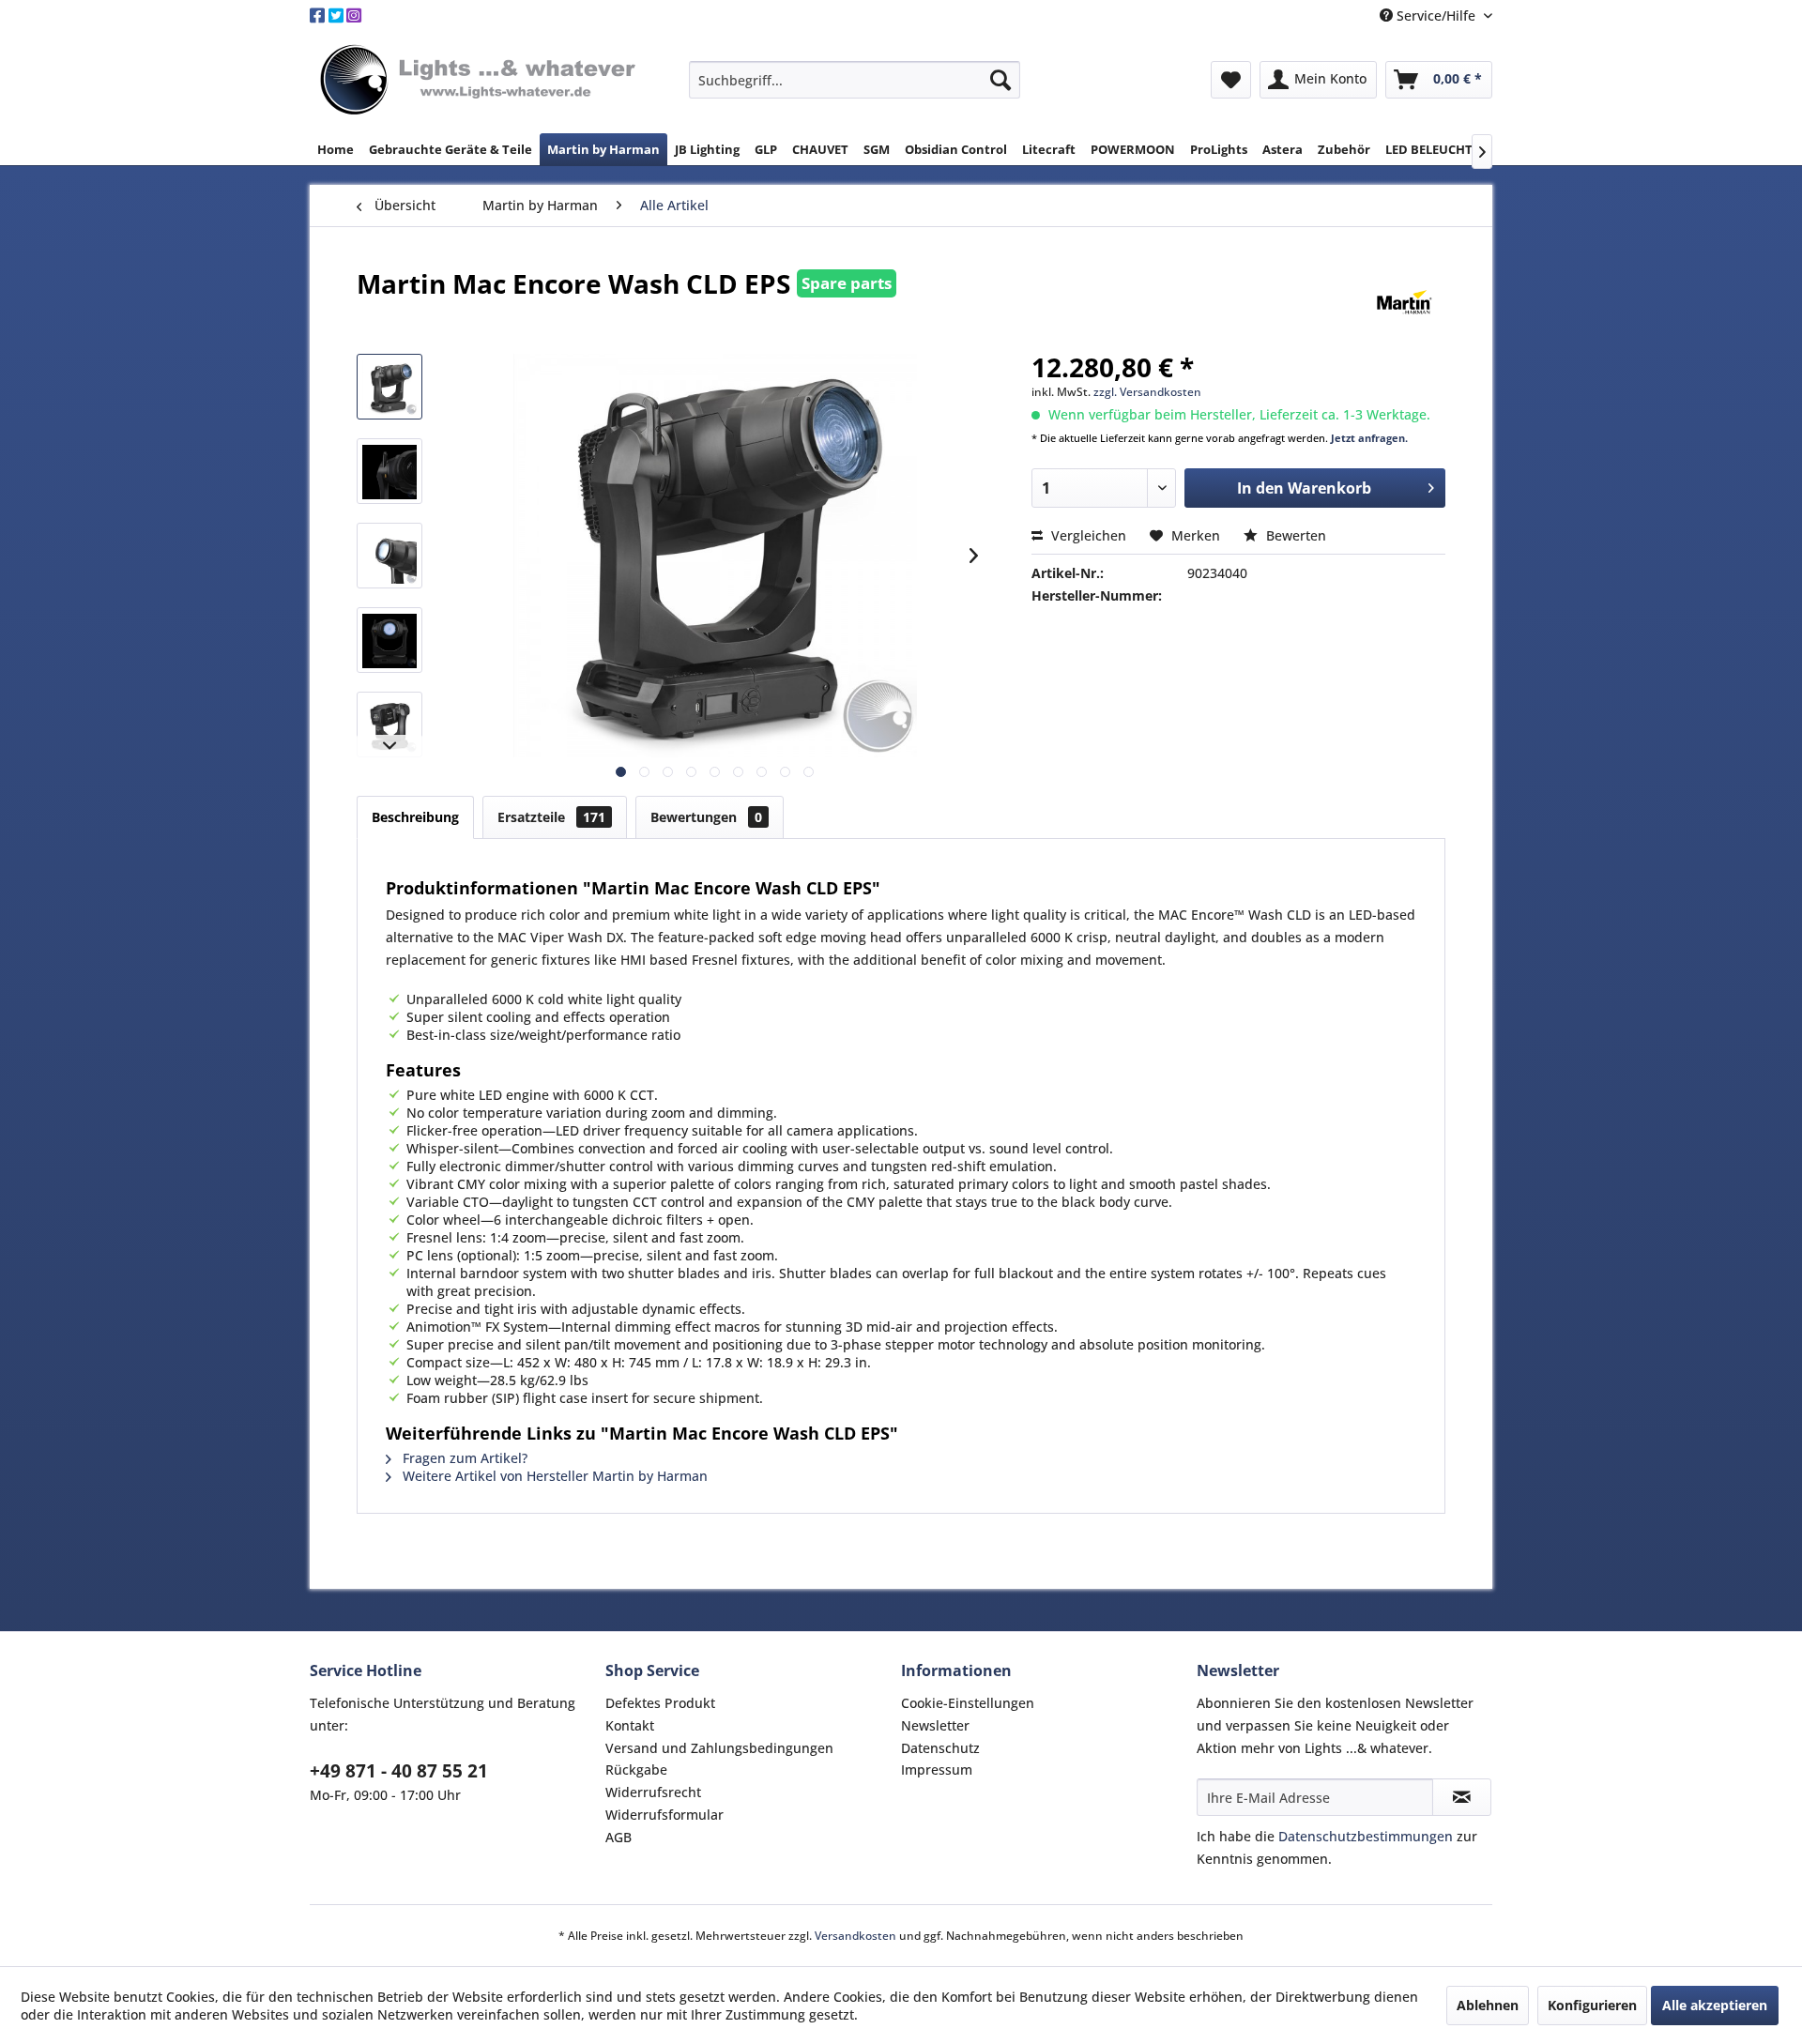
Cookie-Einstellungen (968, 1703)
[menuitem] (855, 80)
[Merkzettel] (1231, 80)
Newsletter (935, 1725)
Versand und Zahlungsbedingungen (719, 1748)
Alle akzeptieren (1715, 2005)
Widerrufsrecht (653, 1792)
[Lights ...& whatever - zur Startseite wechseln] (481, 81)
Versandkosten (855, 1936)
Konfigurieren (1592, 2005)
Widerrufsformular (664, 1815)
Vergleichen (1087, 535)
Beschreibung (415, 817)
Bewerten (1294, 535)
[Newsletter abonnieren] (1462, 1797)
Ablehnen (1488, 2005)
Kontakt (630, 1725)
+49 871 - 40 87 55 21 (399, 1771)
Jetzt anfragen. (1369, 438)
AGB (618, 1837)
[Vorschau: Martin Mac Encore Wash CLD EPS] (389, 387)
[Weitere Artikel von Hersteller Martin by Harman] (1405, 302)
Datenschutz (940, 1748)
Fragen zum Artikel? (463, 1458)
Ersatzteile (551, 817)
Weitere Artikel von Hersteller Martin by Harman (553, 1476)
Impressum (937, 1769)
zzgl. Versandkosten (1147, 392)
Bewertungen (706, 817)
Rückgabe (636, 1769)
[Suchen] (1000, 80)
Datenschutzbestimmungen (1366, 1836)
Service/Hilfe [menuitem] (1436, 15)
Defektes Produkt (660, 1703)
